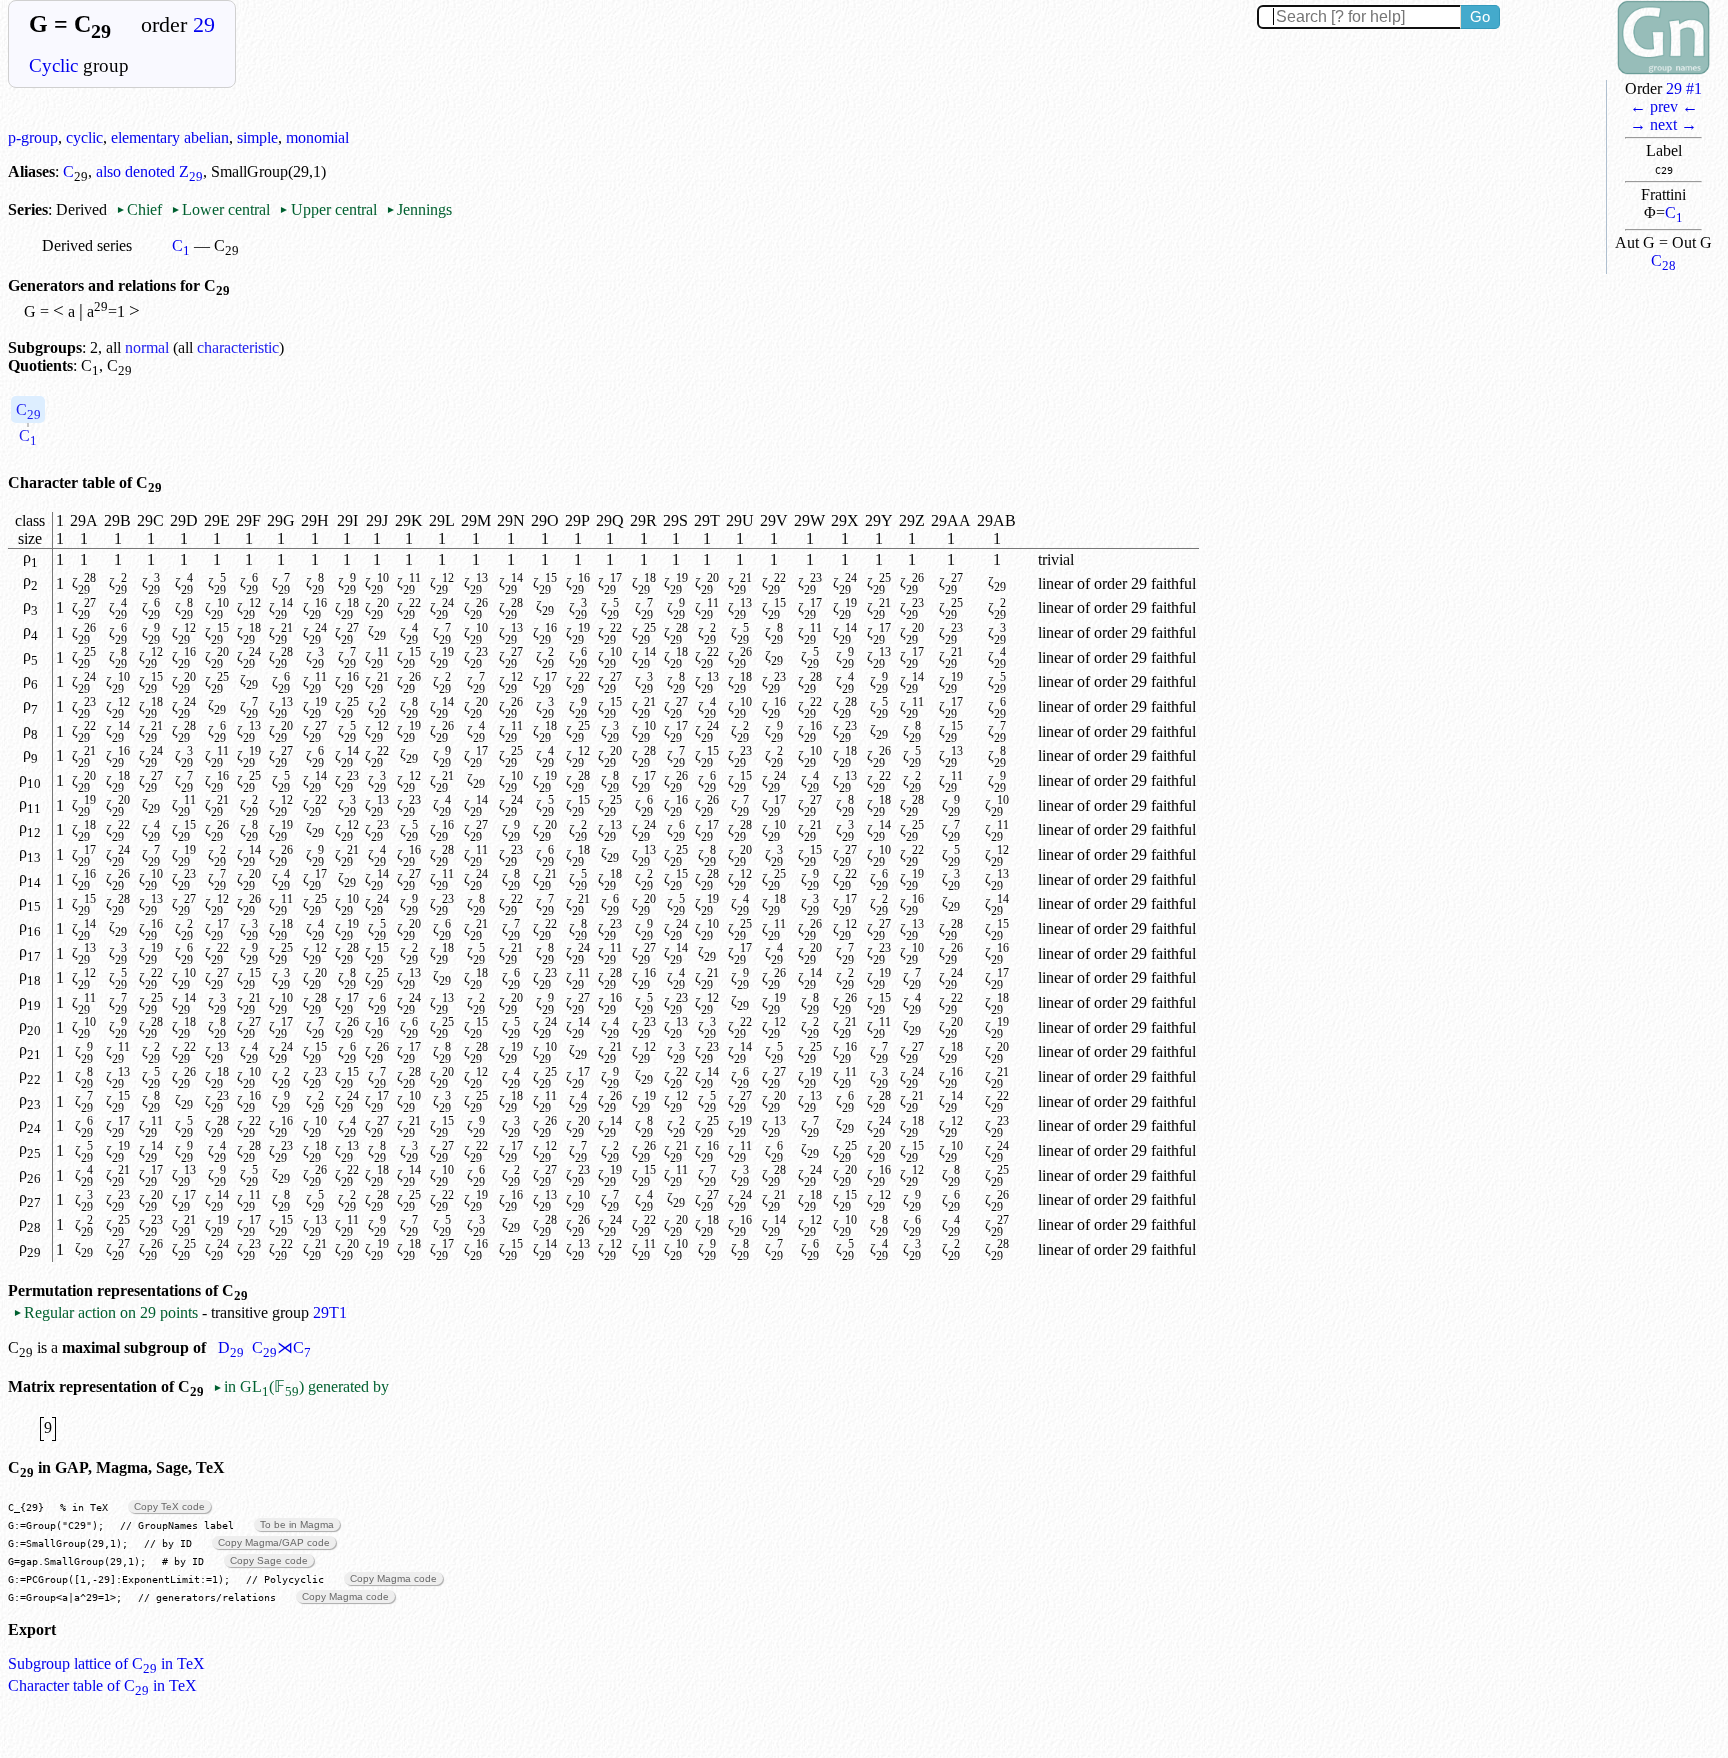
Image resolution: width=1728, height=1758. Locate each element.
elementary (145, 137)
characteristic (238, 347)
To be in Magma (297, 1524)
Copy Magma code (393, 1578)
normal (147, 347)
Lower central (220, 209)
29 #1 (1684, 88)
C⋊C (281, 1347)
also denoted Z (149, 171)
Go (1480, 16)
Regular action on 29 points (105, 1312)
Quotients (40, 365)
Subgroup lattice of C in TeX (106, 1663)
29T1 (330, 1312)
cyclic (84, 137)
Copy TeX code (169, 1506)
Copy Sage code (269, 1560)
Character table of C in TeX (102, 1685)
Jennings (419, 209)
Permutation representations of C (128, 1290)
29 (204, 25)
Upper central (327, 209)
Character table (61, 482)
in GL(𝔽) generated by (301, 1386)
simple (257, 137)
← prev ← (1664, 106)
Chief (141, 209)
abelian (206, 137)
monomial (317, 137)
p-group (33, 137)
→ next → (1663, 124)
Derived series (87, 245)
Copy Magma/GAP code (274, 1542)
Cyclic (53, 65)
